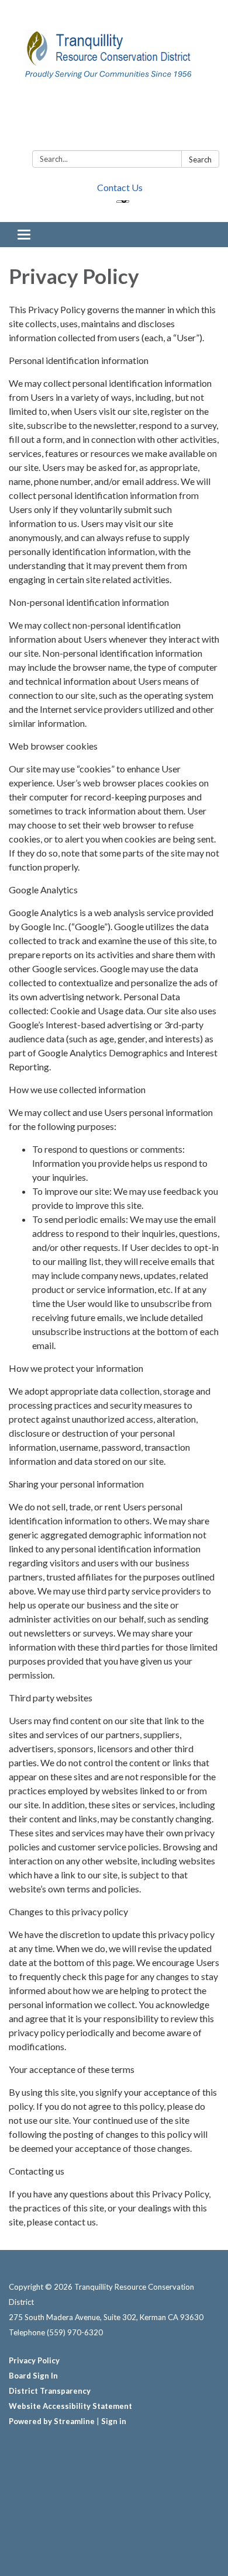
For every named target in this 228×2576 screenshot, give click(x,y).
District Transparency (50, 2391)
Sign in (114, 2421)
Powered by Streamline (52, 2421)
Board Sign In (33, 2376)
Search (200, 160)
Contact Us (120, 187)
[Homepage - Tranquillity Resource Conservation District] (114, 77)
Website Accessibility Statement (70, 2406)
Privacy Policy (34, 2360)
